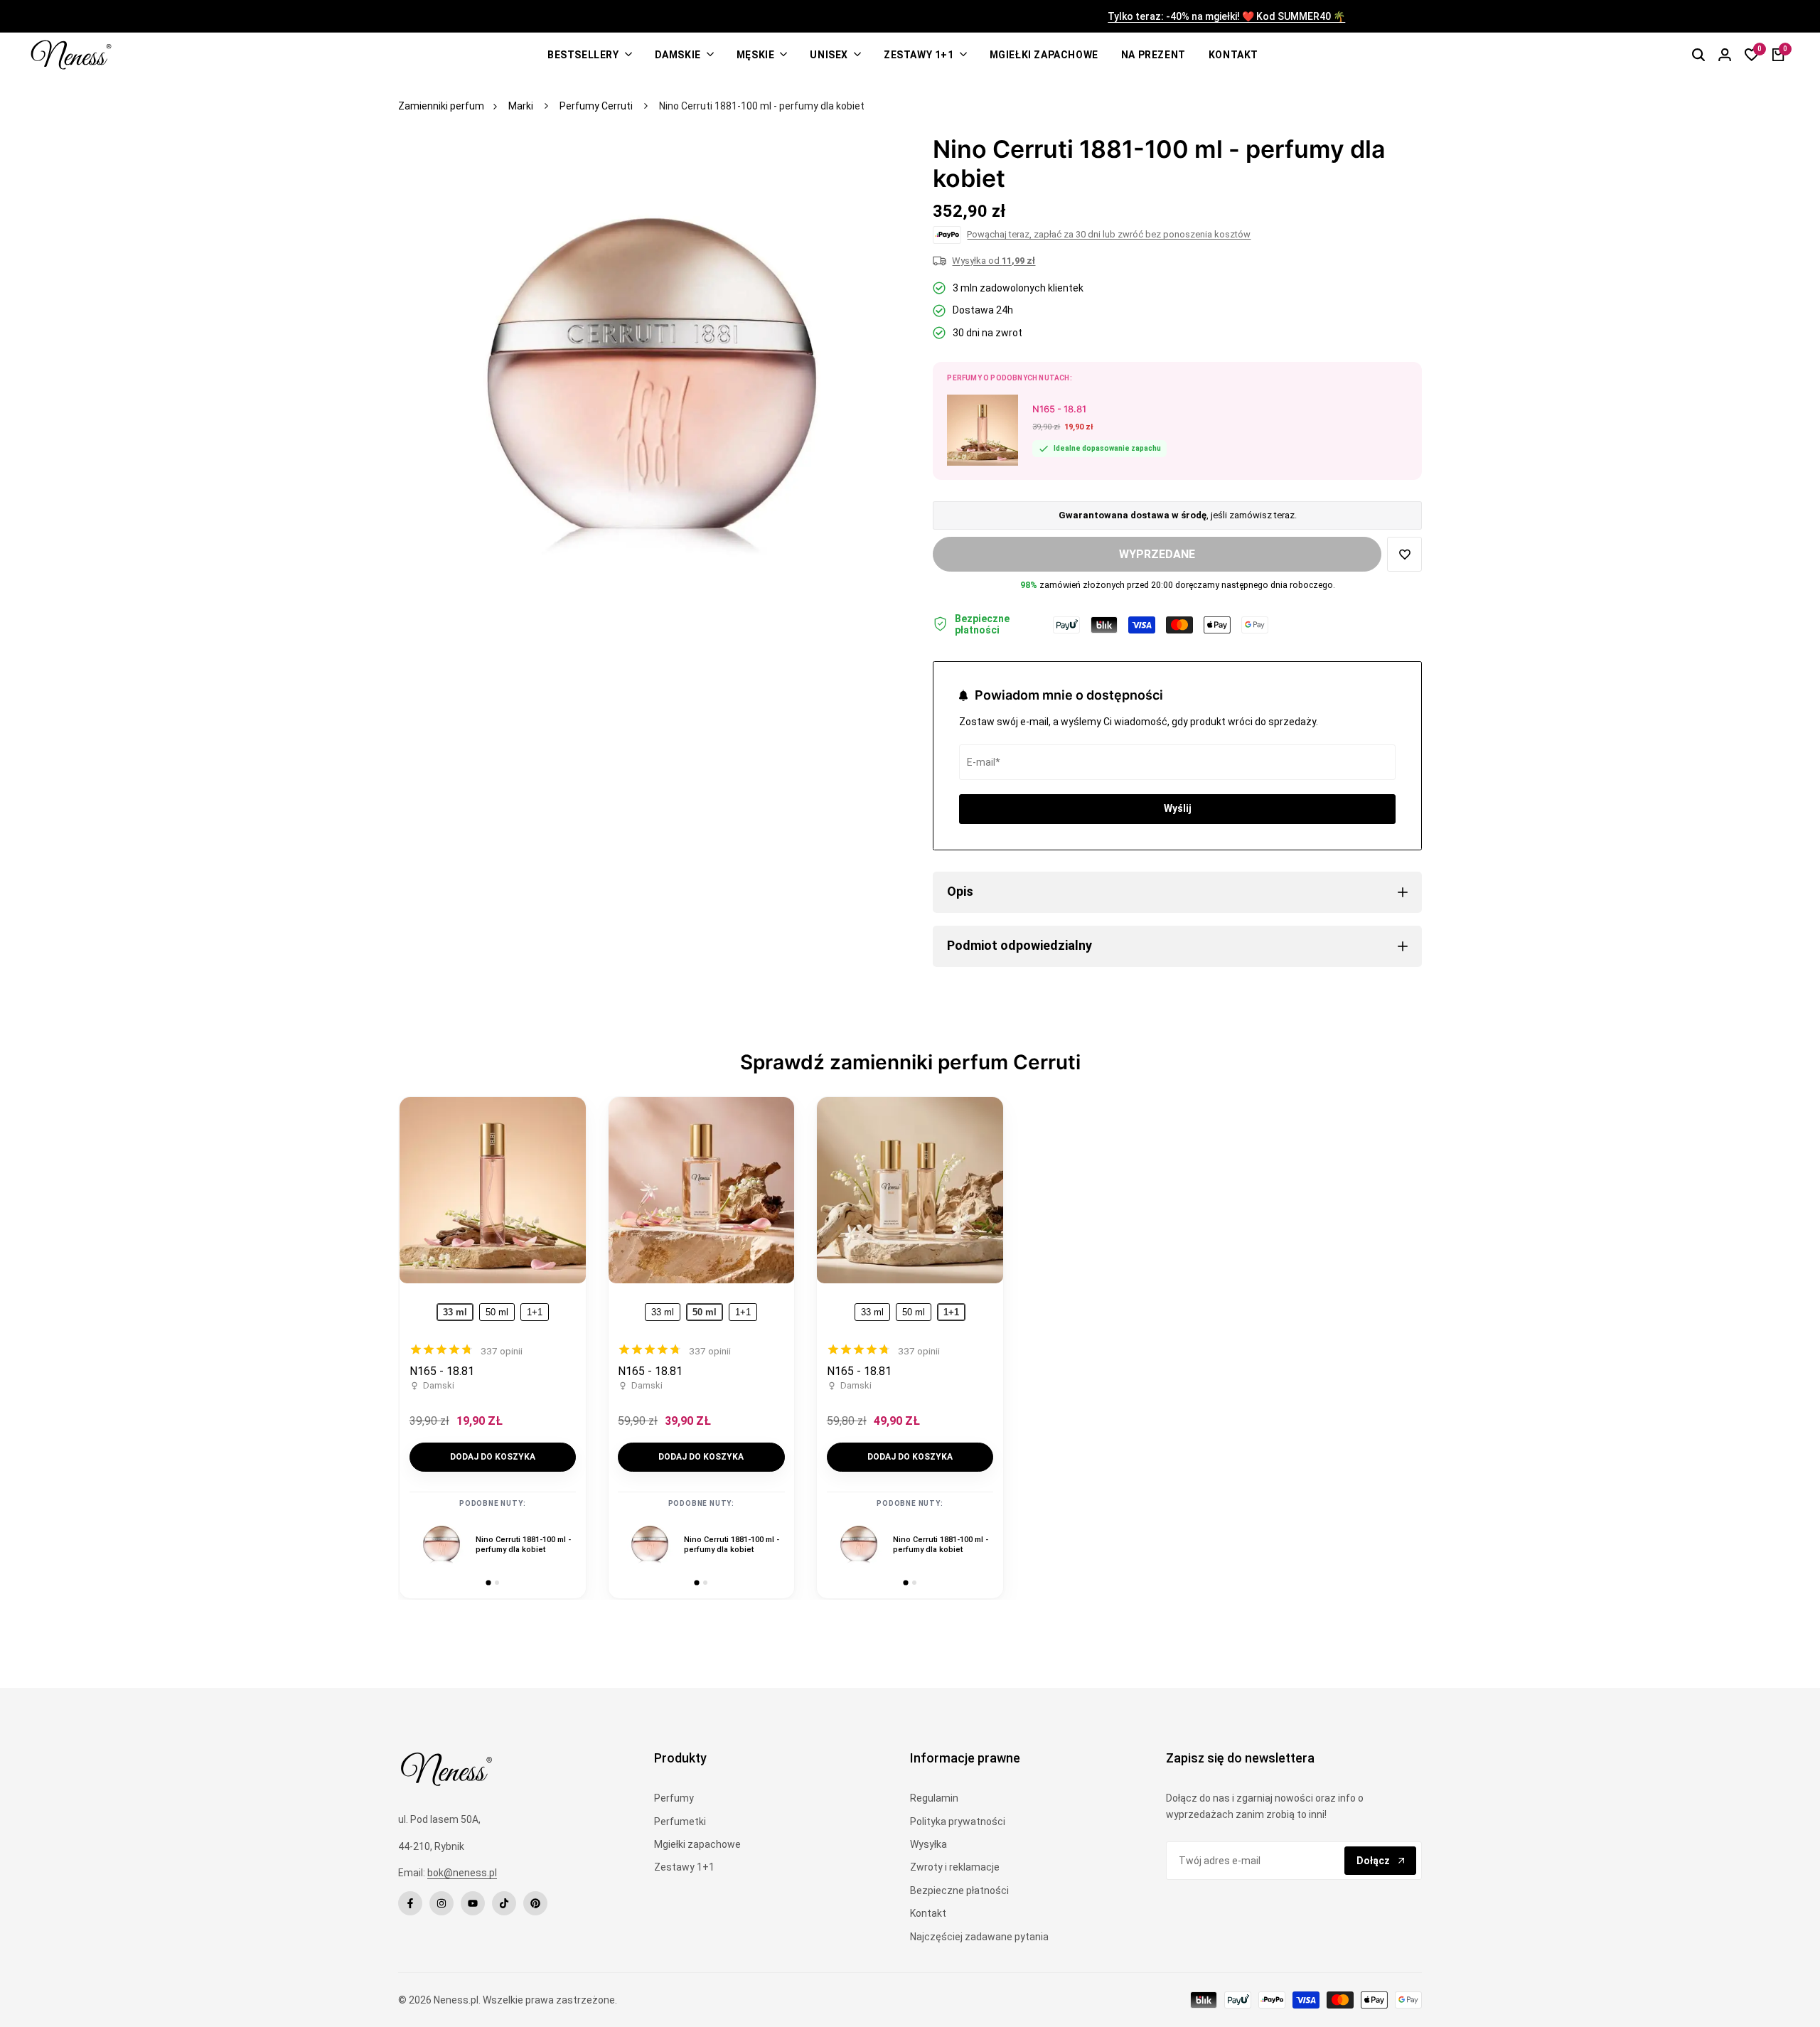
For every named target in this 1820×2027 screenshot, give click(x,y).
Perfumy (674, 1798)
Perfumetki (680, 1822)
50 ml (497, 1312)
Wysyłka (928, 1844)
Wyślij (1178, 808)
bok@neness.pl (462, 1873)
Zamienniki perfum (441, 106)
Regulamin (934, 1798)
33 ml (663, 1312)
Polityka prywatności (958, 1822)
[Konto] (1725, 55)
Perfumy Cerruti (596, 106)
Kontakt (928, 1913)
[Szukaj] (1698, 55)
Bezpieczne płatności (959, 1890)
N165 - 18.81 (442, 1371)
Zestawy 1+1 (684, 1867)
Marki (521, 106)
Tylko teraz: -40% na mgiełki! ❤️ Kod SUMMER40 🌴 (910, 17)
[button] (1404, 554)
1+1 (535, 1312)
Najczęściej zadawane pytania (979, 1937)
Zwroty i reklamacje (955, 1867)
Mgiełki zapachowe (697, 1844)
